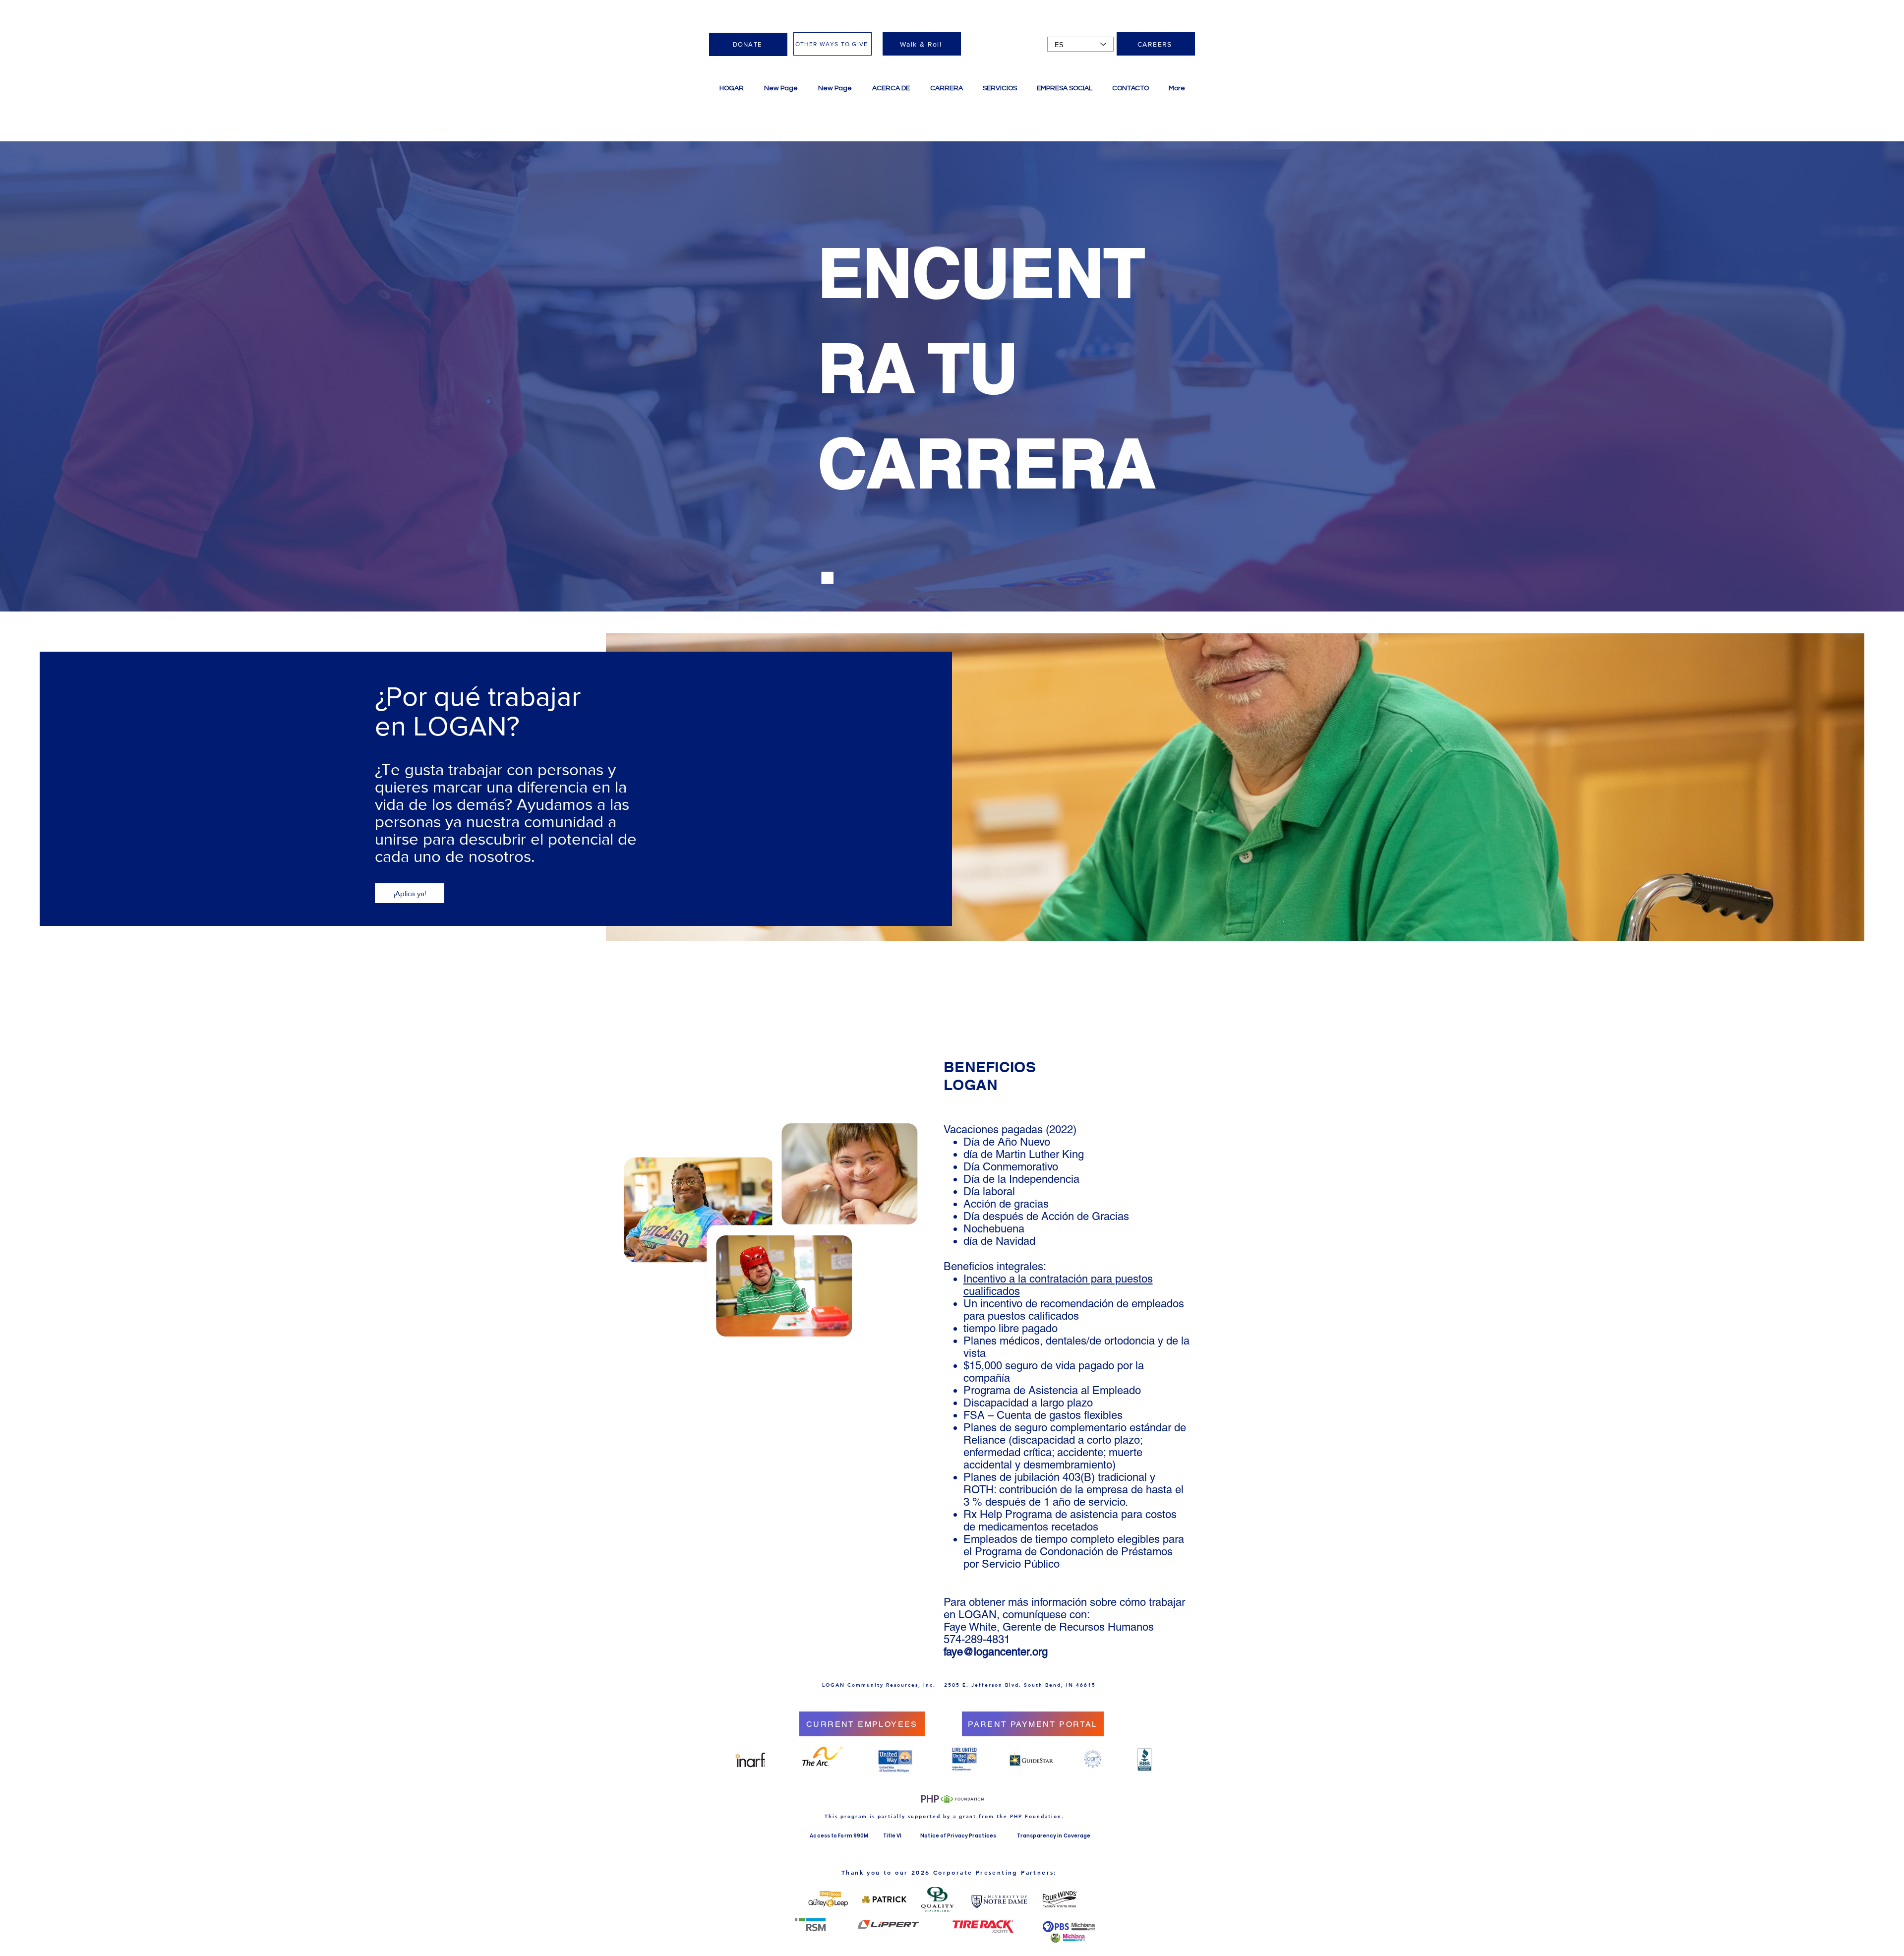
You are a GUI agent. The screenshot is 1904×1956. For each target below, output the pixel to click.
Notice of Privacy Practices (958, 1836)
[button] (1000, 89)
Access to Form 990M (839, 1836)
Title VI (893, 1836)
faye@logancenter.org (996, 1652)
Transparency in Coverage (1054, 1836)
